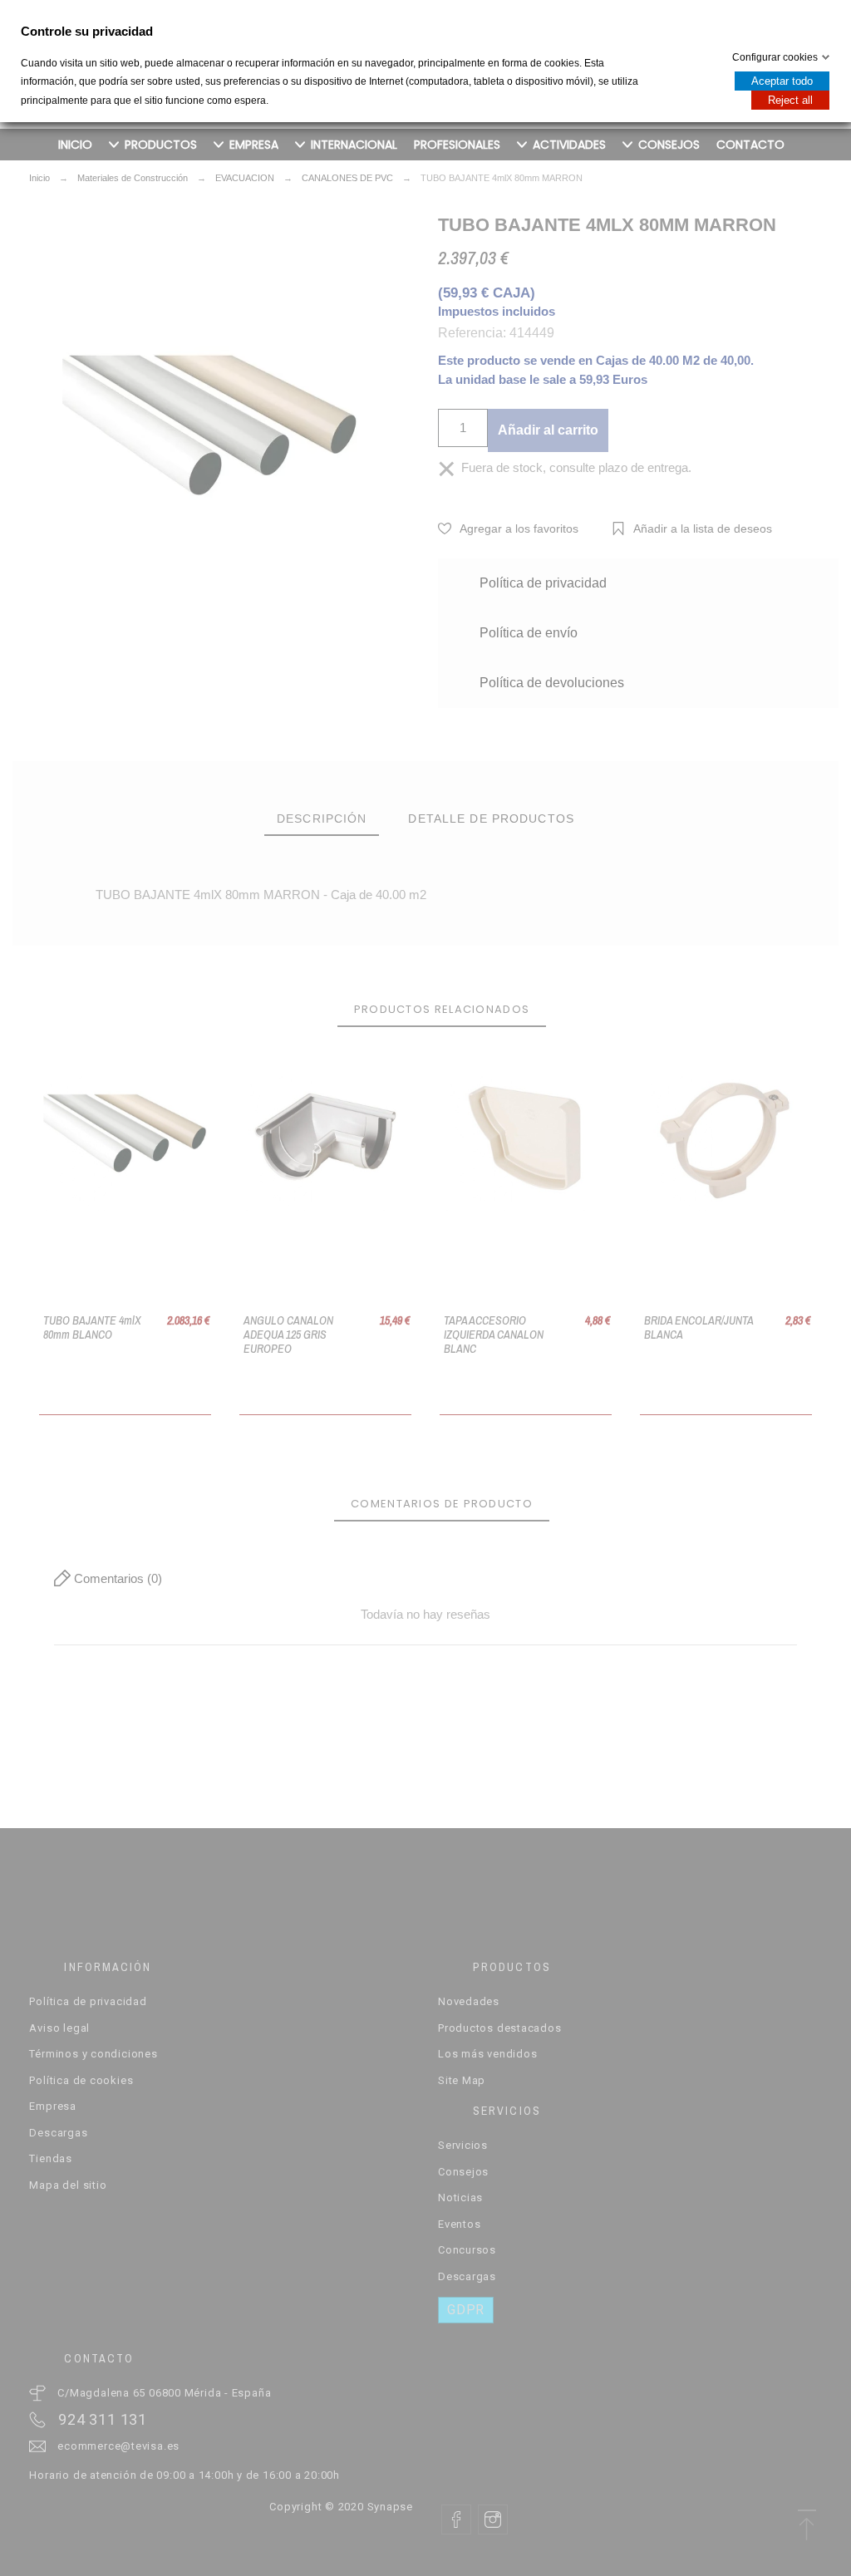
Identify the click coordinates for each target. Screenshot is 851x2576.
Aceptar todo (782, 81)
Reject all (790, 100)
